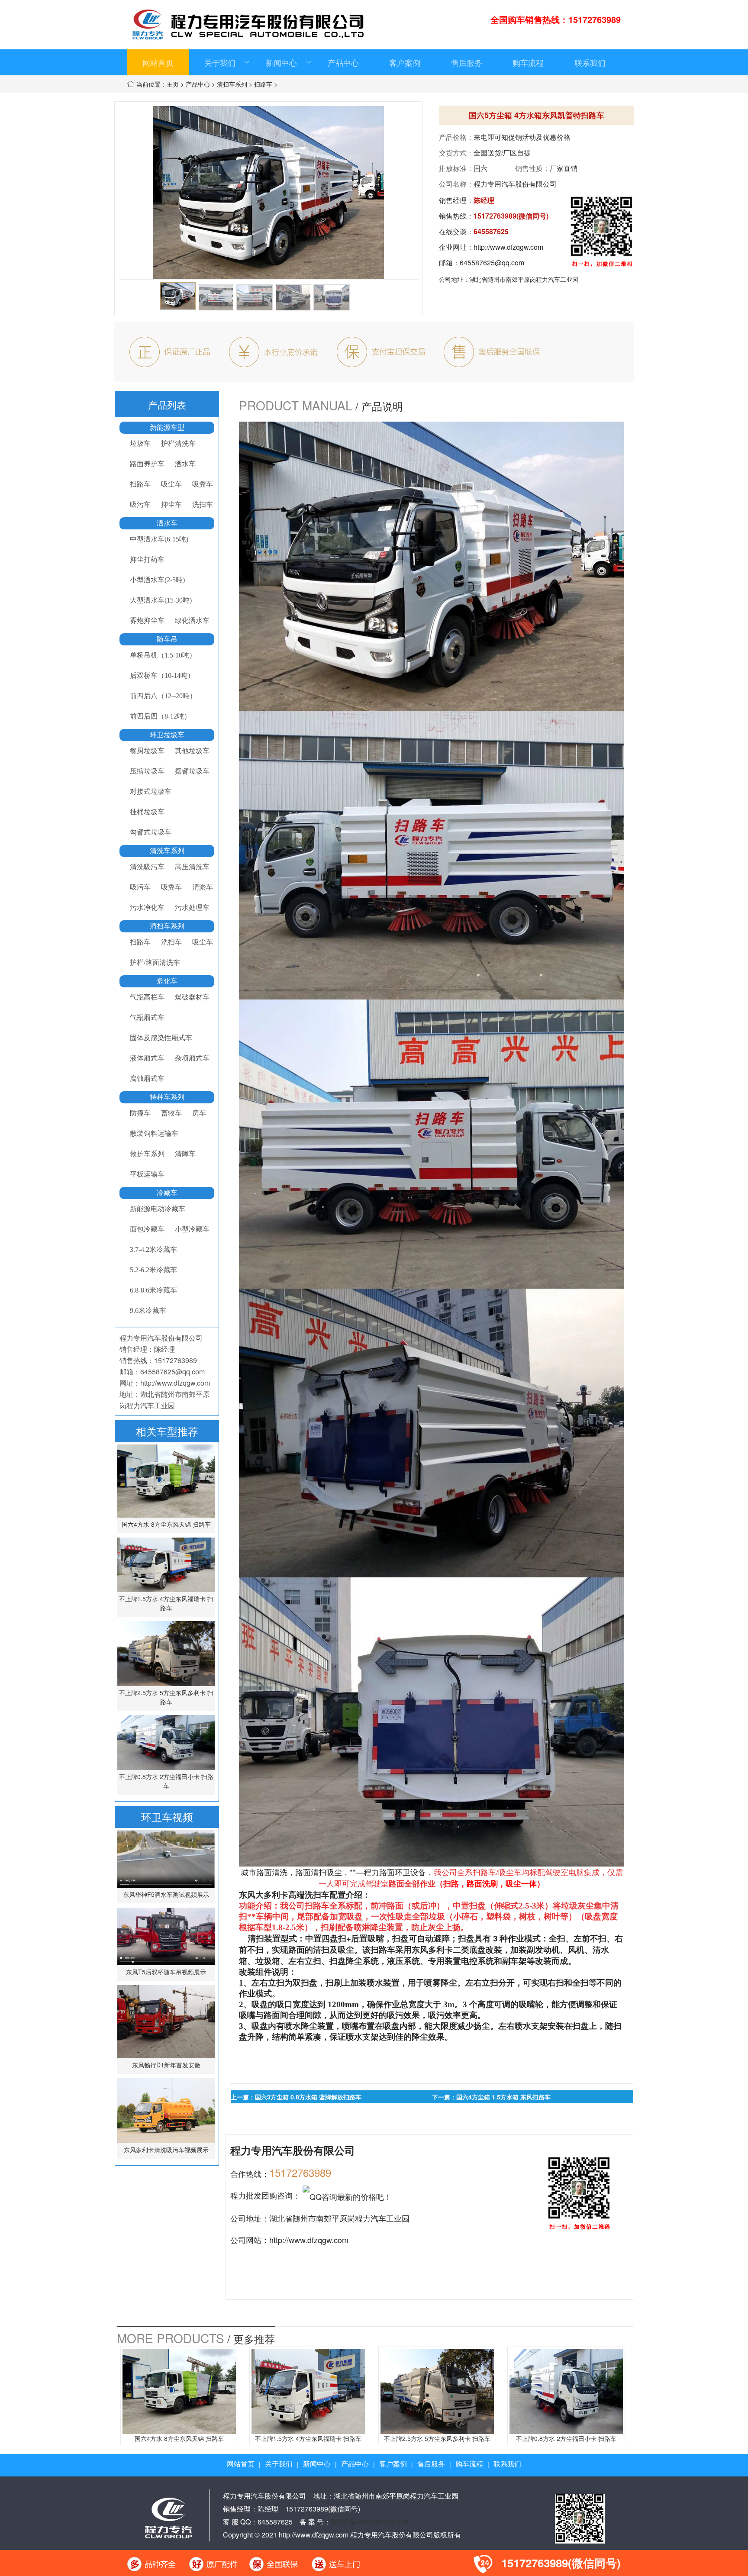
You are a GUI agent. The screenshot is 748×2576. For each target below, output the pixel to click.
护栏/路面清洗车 (155, 962)
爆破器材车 (192, 997)
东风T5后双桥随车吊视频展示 (166, 1972)
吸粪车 (203, 484)
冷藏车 (167, 1193)
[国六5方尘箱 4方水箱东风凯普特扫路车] (178, 296)
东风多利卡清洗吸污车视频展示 (166, 2150)
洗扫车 (203, 505)
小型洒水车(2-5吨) (157, 580)
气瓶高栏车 (147, 997)
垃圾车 (140, 443)
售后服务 (467, 62)
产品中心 (343, 62)
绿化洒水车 (192, 621)
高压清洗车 (192, 867)
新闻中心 (281, 62)
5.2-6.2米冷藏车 (153, 1270)
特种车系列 (167, 1097)
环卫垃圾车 (167, 735)
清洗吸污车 (147, 867)
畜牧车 (171, 1113)
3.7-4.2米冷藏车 (153, 1249)
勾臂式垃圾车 (151, 832)
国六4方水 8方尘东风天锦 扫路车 (166, 1524)
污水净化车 (147, 908)
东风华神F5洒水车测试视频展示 (166, 1894)
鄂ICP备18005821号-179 (369, 2522)
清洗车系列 (167, 851)
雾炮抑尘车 (147, 621)
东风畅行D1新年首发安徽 (166, 2065)
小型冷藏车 (192, 1229)
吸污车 (140, 505)
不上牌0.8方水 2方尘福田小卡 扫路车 (166, 1781)
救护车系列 (147, 1154)
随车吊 (167, 639)
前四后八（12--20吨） (163, 696)
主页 (173, 84)
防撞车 (140, 1113)
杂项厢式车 (192, 1058)
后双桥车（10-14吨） (162, 675)
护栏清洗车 (178, 443)
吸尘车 (171, 484)
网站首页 (158, 62)
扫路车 (263, 84)
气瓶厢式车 (147, 1017)
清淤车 (203, 887)
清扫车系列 (232, 84)
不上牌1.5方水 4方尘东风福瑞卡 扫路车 (166, 1603)
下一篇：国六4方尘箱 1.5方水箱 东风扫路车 (491, 2097)
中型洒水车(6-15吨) (159, 539)
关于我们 (220, 62)
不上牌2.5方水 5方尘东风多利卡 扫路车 (166, 1697)
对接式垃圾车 (151, 791)
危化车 (167, 981)
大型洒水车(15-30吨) (161, 600)
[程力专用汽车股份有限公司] (168, 2516)
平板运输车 (147, 1174)
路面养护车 (147, 464)
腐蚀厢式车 (147, 1078)
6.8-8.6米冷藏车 (153, 1290)
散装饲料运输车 (154, 1133)
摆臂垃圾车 (192, 771)
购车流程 (528, 62)
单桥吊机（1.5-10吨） (163, 655)
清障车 (185, 1154)
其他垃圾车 (192, 751)
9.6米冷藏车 (148, 1311)
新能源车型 (167, 427)
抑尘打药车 (147, 559)
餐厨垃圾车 (147, 751)
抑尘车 (171, 505)
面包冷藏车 (147, 1229)
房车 (199, 1113)
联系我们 (590, 62)
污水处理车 (192, 908)
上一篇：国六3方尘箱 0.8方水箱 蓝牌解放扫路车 (296, 2097)
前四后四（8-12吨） (160, 716)
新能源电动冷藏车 (158, 1209)
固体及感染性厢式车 (161, 1038)
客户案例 (405, 62)
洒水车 (185, 464)
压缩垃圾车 (147, 771)
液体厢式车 (147, 1058)
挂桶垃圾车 (147, 812)
